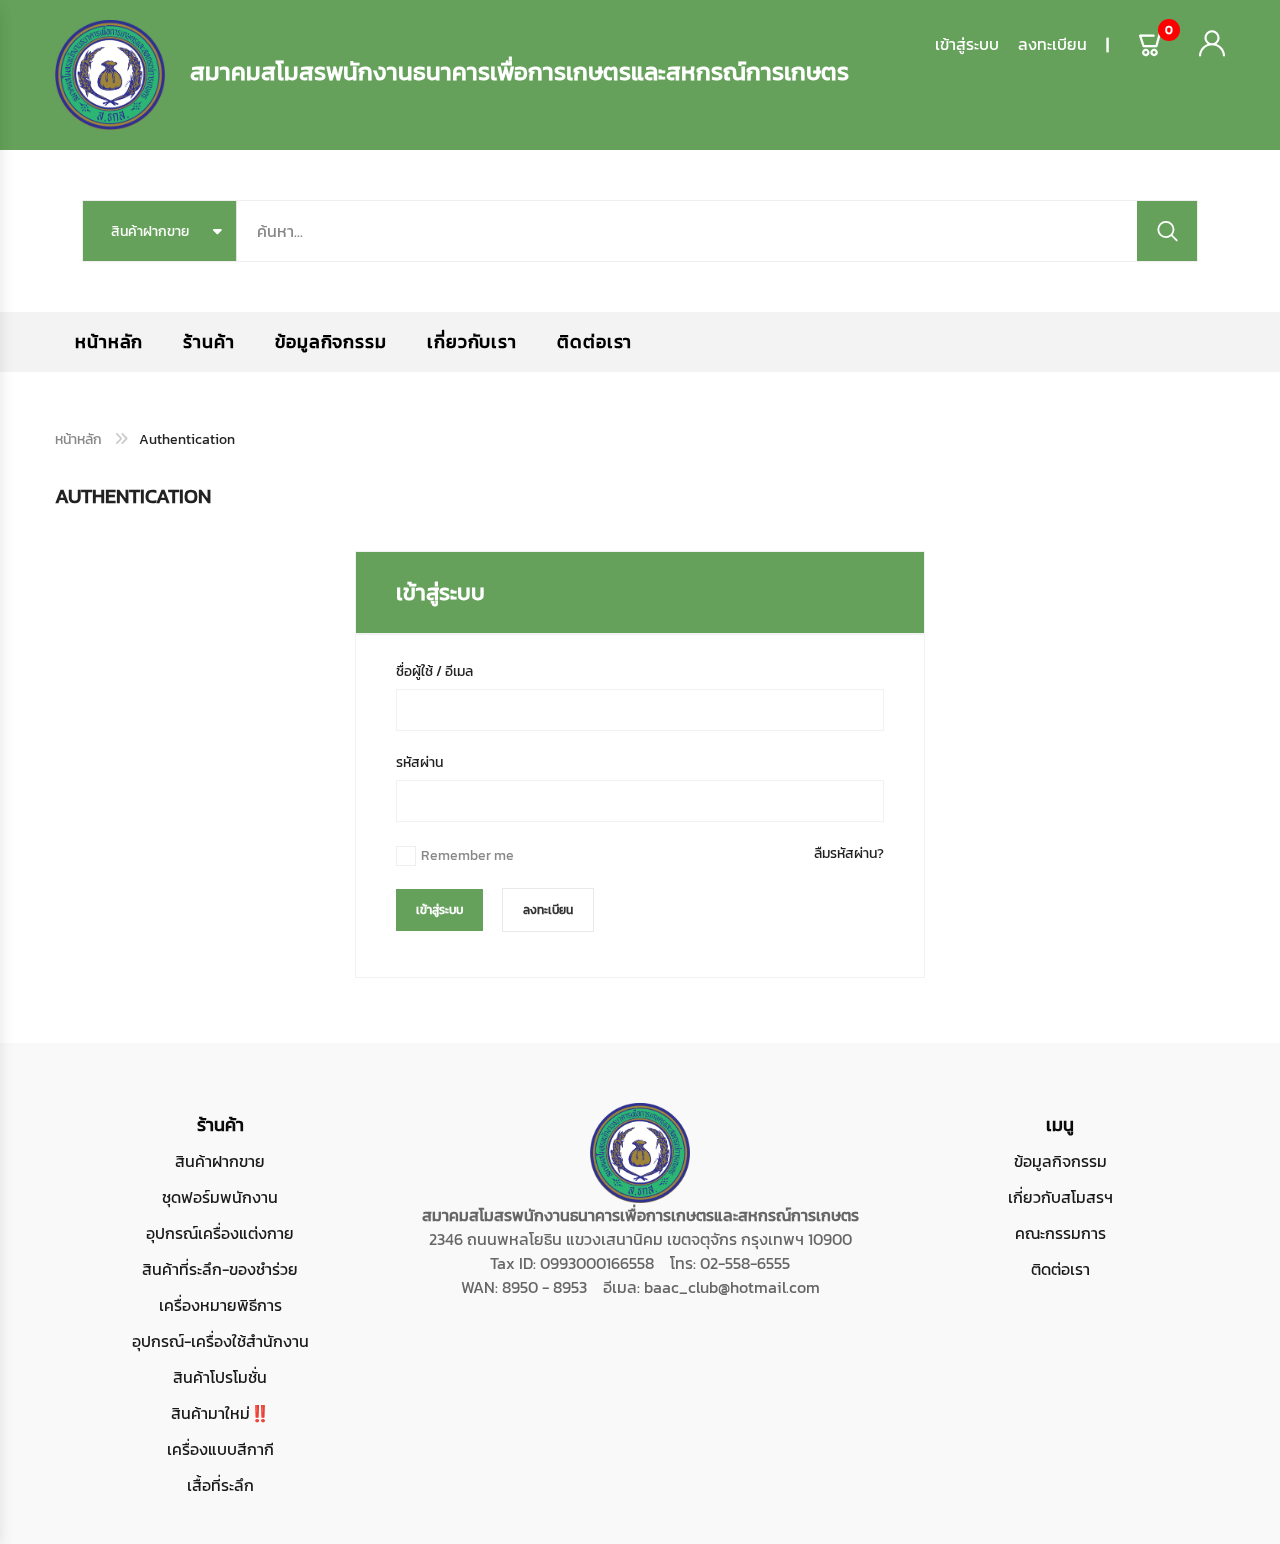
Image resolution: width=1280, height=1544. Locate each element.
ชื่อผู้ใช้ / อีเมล (434, 671)
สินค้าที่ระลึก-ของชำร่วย (220, 1269)
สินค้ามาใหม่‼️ (220, 1413)
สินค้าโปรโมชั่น (220, 1377)
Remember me (467, 855)
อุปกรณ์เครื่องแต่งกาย (220, 1233)
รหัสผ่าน (419, 762)
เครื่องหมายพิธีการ (220, 1305)
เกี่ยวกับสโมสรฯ (1060, 1197)
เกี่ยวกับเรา (472, 341)
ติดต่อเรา (594, 341)
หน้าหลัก (109, 341)
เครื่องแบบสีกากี (220, 1449)
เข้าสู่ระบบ (967, 44)
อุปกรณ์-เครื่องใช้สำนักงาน (220, 1341)
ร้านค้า (209, 341)
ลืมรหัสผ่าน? (849, 853)
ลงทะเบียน (1052, 44)
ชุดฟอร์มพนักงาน (220, 1197)
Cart (1169, 34)
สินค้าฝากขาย (220, 1161)
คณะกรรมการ (1060, 1233)
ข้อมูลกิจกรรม (331, 341)
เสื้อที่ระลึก (220, 1485)
